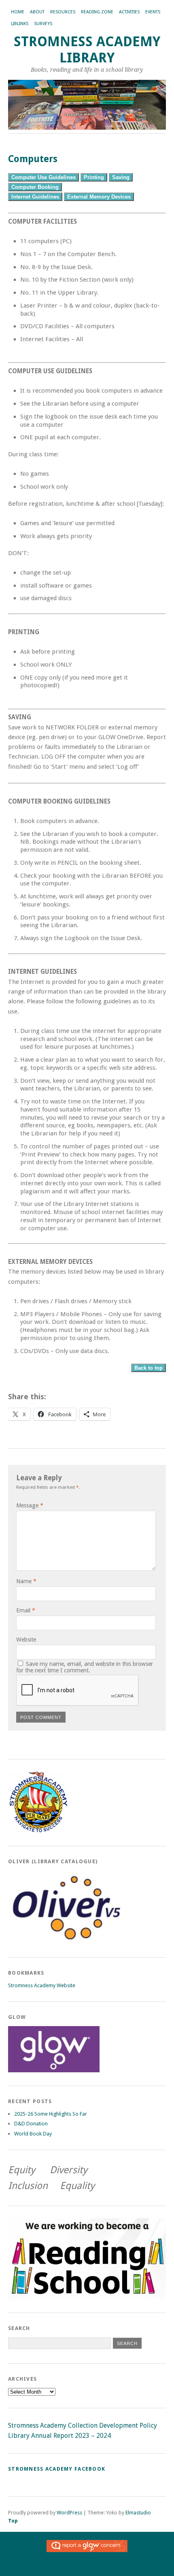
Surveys (43, 24)
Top (13, 2521)
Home (18, 12)
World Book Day (33, 2134)
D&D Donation (31, 2124)
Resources (63, 12)
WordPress (69, 2513)
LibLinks (20, 24)
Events (153, 12)
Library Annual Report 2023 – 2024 (59, 2436)
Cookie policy (70, 2569)
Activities (129, 12)
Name (26, 1581)
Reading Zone (97, 12)
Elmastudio (138, 2513)
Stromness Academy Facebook (57, 2469)
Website (26, 1640)
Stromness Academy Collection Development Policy (83, 2425)
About (37, 12)
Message (30, 1505)
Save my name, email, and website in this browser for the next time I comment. (85, 1667)
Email (26, 1610)
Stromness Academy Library (87, 50)
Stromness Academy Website (42, 1985)
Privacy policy (104, 2569)
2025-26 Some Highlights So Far (51, 2114)
